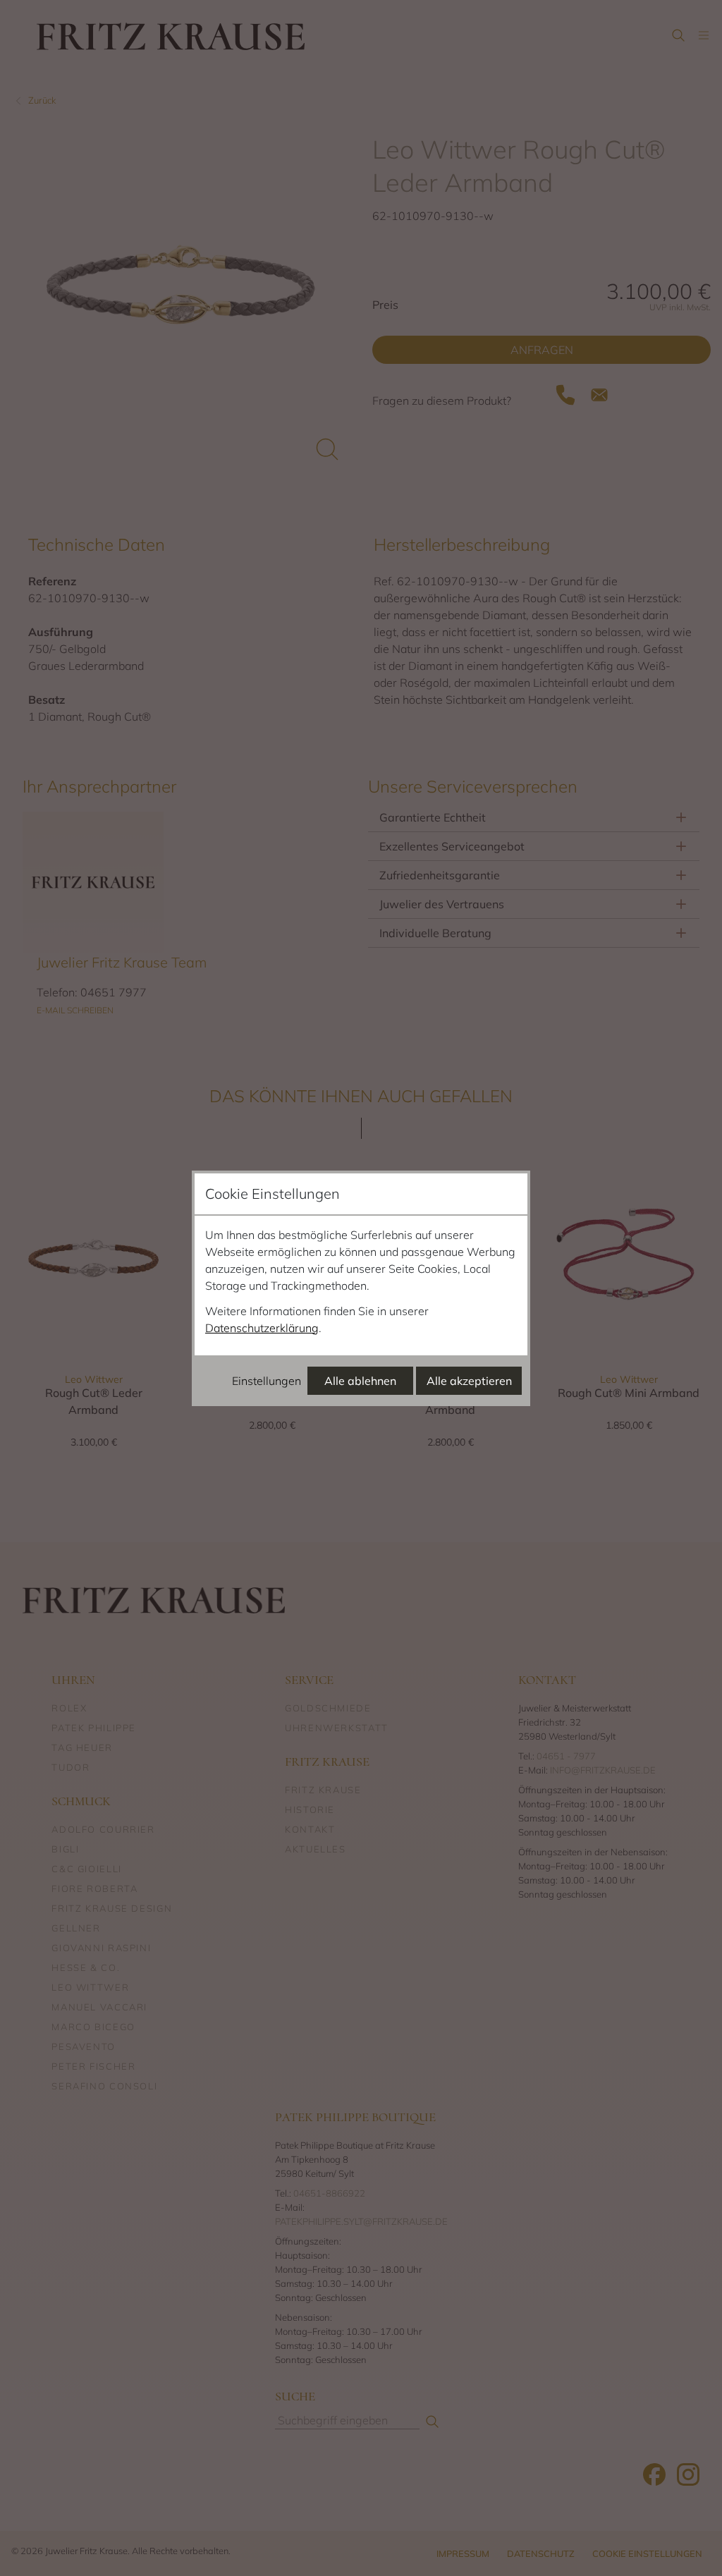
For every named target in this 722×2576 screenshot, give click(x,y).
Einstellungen (267, 1381)
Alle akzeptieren (469, 1381)
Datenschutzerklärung (262, 1328)
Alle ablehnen (360, 1381)
